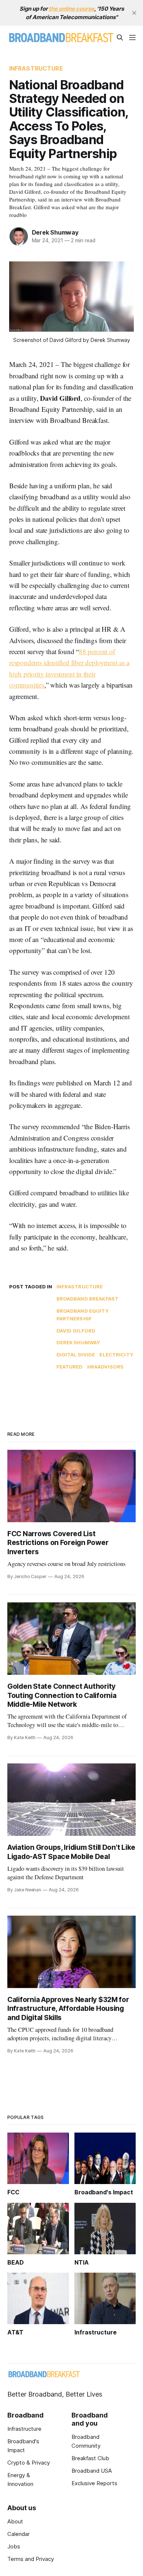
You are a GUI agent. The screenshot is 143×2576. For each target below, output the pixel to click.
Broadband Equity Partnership (83, 1315)
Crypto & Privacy (29, 2463)
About (15, 2521)
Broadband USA (92, 2471)
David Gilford (76, 1331)
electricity (116, 1355)
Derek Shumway (55, 232)
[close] (134, 13)
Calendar (19, 2534)
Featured (70, 1367)
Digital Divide (76, 1355)
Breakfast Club (90, 2458)
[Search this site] (120, 38)
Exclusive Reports (94, 2483)
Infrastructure (36, 68)
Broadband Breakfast (87, 1299)
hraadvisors (105, 1367)
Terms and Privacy (31, 2559)
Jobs (14, 2546)
